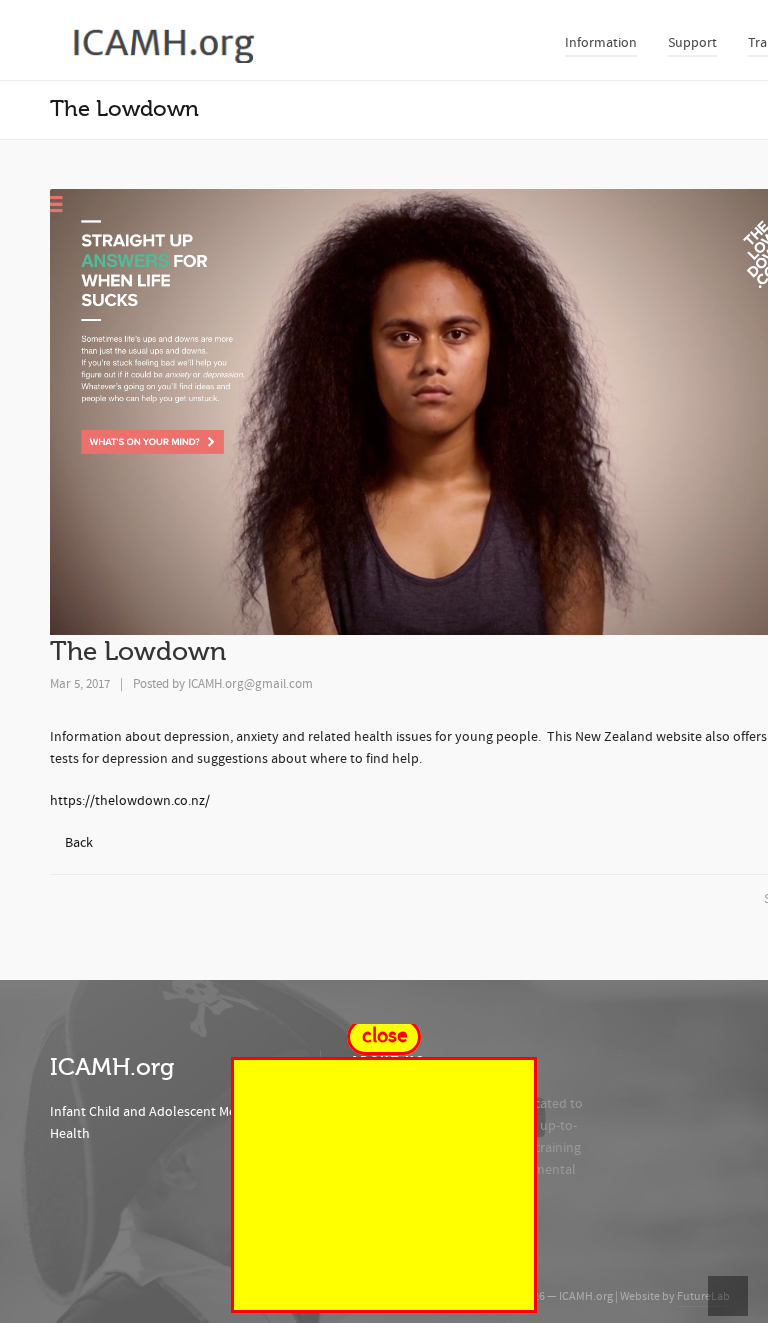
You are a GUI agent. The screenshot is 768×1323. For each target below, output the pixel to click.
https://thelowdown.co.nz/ (130, 801)
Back (79, 843)
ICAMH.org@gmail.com (250, 684)
